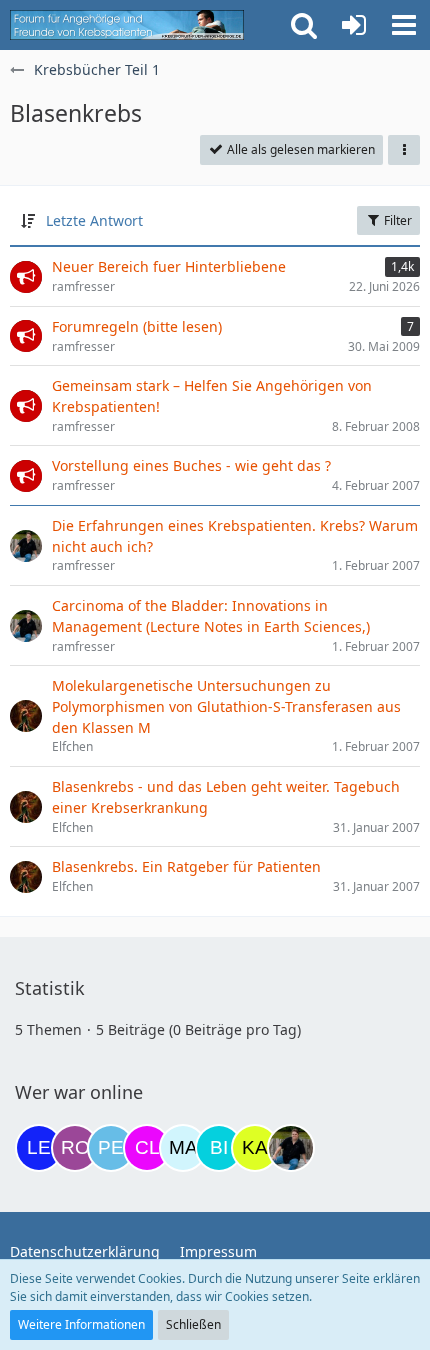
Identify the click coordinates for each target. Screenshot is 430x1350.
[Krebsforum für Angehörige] (127, 25)
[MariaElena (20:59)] (183, 1148)
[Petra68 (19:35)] (111, 1148)
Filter (396, 220)
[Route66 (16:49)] (75, 1148)
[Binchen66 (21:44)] (219, 1148)
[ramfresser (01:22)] (291, 1148)
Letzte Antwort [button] (94, 220)
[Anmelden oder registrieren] (354, 25)
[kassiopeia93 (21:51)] (255, 1148)
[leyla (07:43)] (39, 1148)
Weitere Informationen (81, 1324)
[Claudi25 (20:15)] (147, 1148)
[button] (404, 25)
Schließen (193, 1324)
